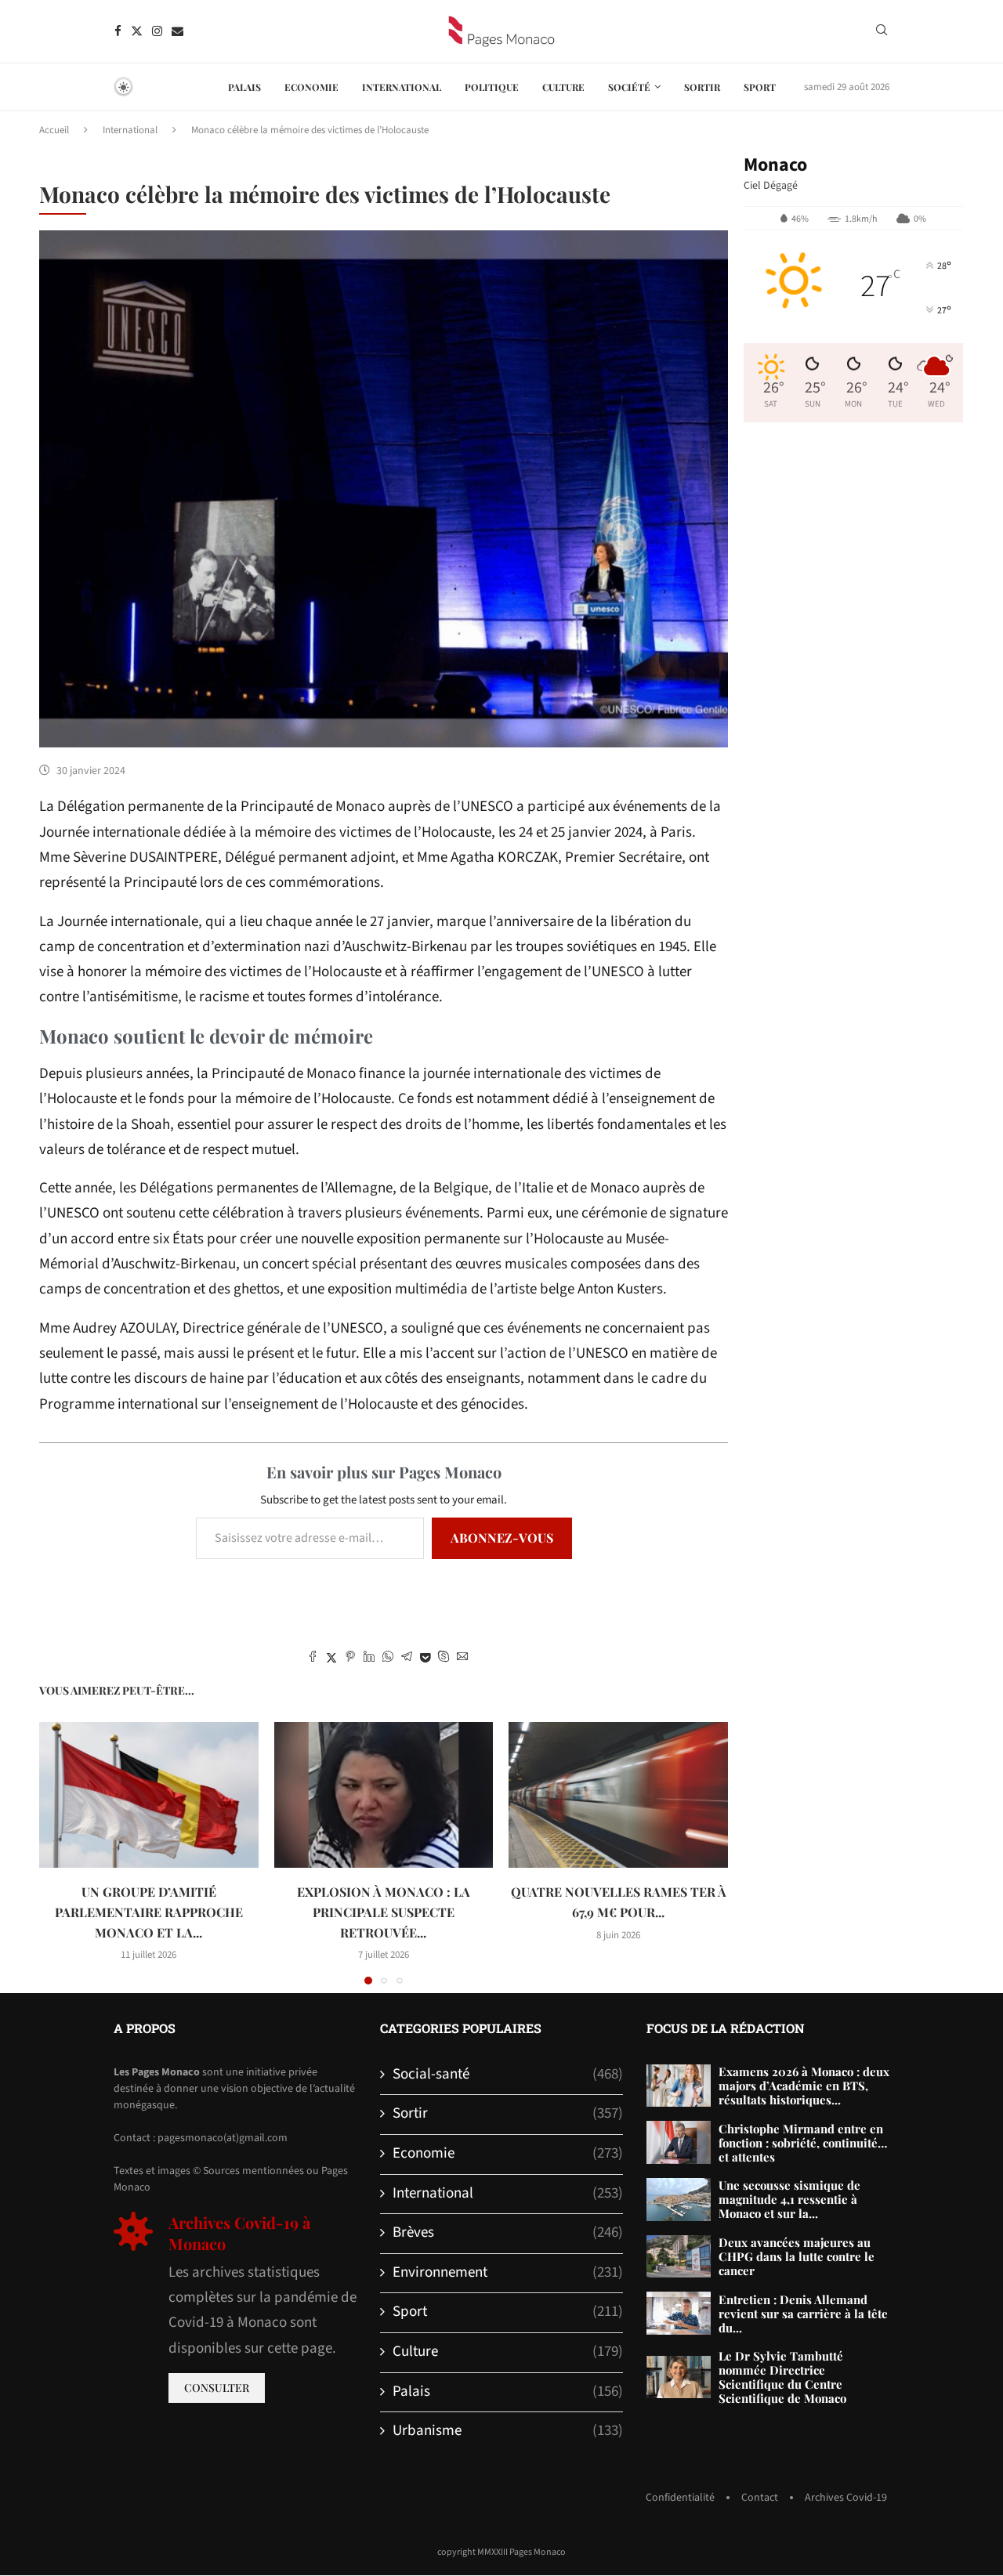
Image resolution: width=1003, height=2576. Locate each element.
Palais (244, 87)
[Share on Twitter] (331, 1659)
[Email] (177, 31)
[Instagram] (157, 31)
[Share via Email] (462, 1659)
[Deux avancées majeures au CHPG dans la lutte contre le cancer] (679, 2257)
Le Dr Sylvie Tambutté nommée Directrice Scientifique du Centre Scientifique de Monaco (782, 2377)
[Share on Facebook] (313, 1659)
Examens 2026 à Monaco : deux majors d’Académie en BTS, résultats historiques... (804, 2086)
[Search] (882, 32)
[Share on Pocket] (425, 1659)
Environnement (508, 2273)
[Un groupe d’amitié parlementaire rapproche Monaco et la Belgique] (149, 1795)
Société (629, 87)
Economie (311, 87)
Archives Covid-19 (846, 2498)
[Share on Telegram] (407, 1659)
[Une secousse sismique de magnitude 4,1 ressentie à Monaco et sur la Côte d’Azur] (679, 2200)
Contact (760, 2498)
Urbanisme (508, 2431)
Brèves (508, 2233)
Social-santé (508, 2075)
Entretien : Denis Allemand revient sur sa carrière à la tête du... (803, 2314)
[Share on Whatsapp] (388, 1659)
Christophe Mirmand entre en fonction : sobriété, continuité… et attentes (803, 2143)
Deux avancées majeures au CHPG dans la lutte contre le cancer (797, 2256)
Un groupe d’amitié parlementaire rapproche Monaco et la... (149, 1912)
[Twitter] (137, 31)
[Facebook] (118, 31)
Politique (492, 87)
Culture (563, 87)
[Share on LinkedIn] (369, 1659)
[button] (60, 1852)
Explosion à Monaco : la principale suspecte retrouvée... (384, 1912)
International (402, 87)
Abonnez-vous (502, 1538)
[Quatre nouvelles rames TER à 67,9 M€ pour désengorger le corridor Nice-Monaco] (618, 1795)
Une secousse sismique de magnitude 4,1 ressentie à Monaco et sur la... (789, 2199)
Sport (760, 87)
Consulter (217, 2388)
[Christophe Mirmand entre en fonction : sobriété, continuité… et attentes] (679, 2142)
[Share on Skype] (444, 1659)
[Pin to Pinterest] (350, 1659)
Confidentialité (680, 2498)
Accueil (54, 130)
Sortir (702, 87)
